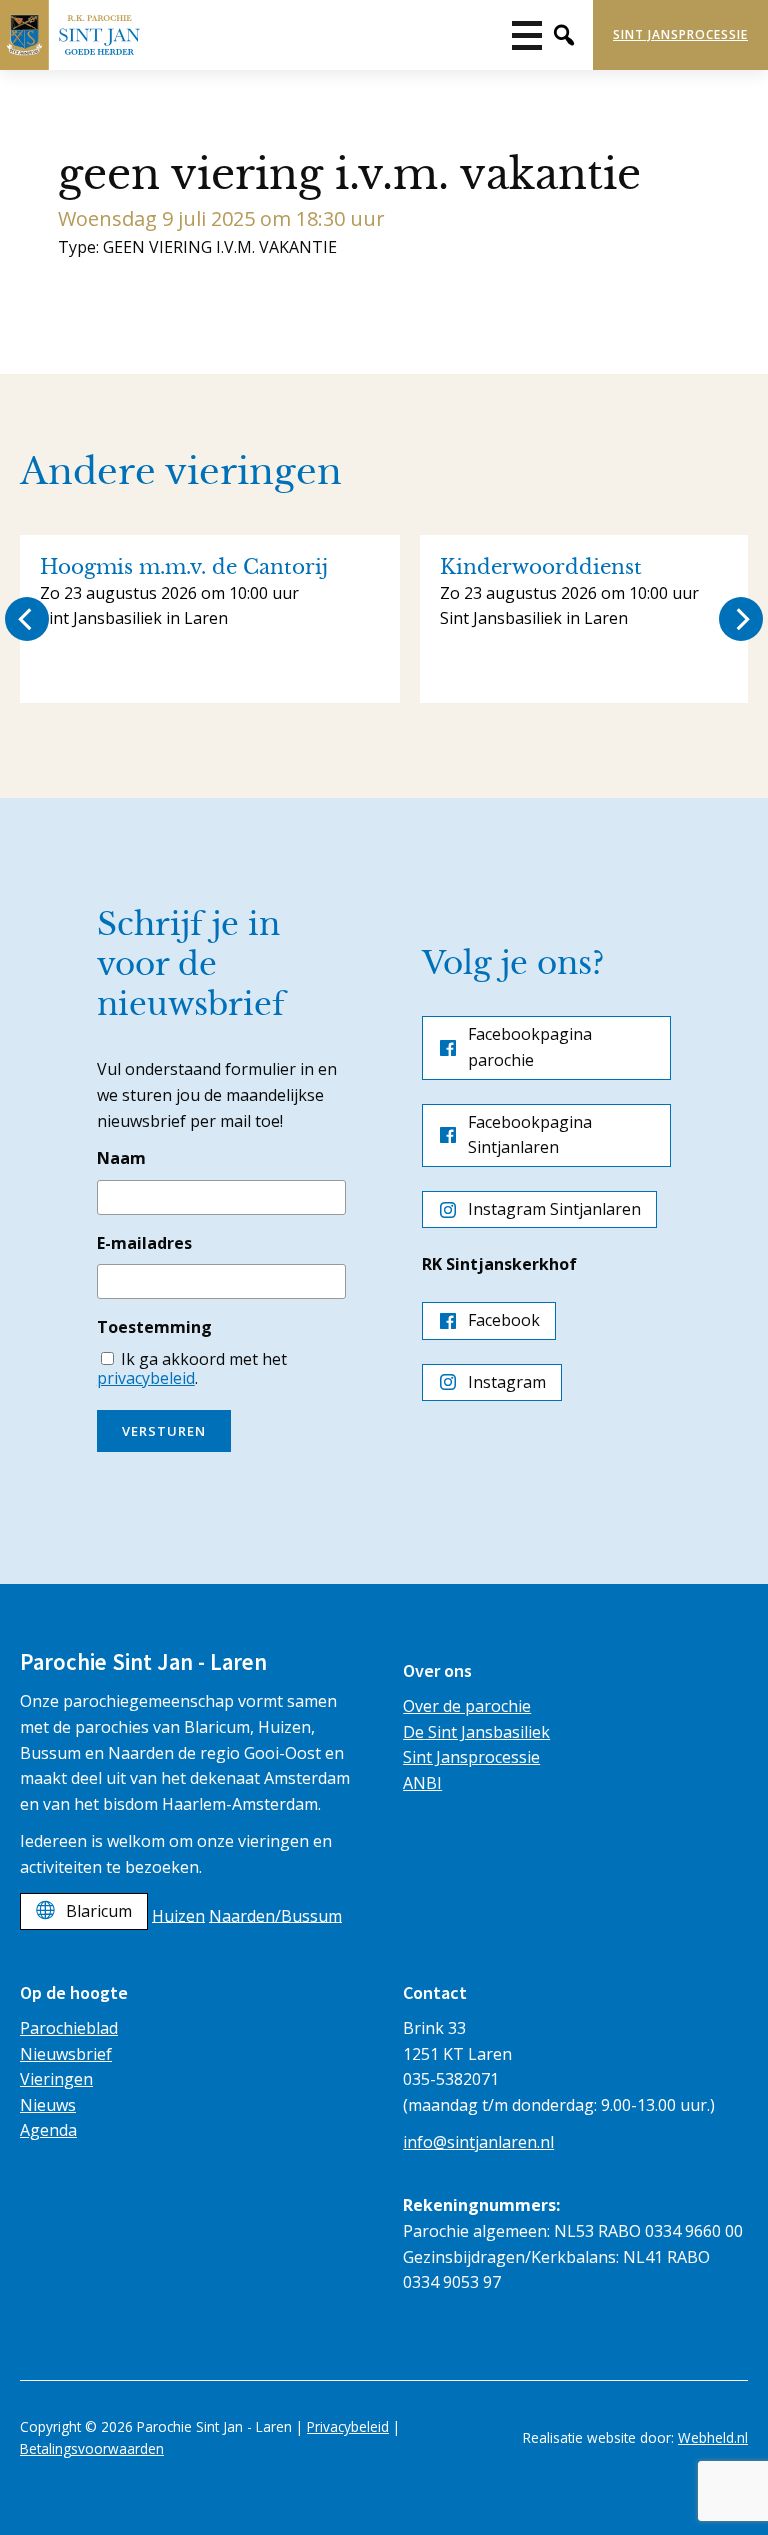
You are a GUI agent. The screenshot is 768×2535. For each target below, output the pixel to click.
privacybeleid (146, 1378)
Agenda (48, 2130)
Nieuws (48, 2105)
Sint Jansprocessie (680, 34)
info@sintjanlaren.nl (478, 2142)
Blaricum (99, 1911)
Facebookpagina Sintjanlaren (530, 1135)
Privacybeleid (348, 2426)
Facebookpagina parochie (530, 1047)
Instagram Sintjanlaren (554, 1209)
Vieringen (56, 2079)
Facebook (504, 1320)
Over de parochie (467, 1706)
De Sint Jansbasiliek (476, 1732)
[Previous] (27, 619)
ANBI (422, 1783)
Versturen (164, 1431)
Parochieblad (69, 2028)
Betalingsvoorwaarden (92, 2448)
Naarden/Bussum (275, 1915)
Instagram (507, 1382)
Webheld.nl (713, 2437)
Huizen (178, 1915)
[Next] (741, 619)
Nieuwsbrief (66, 2054)
